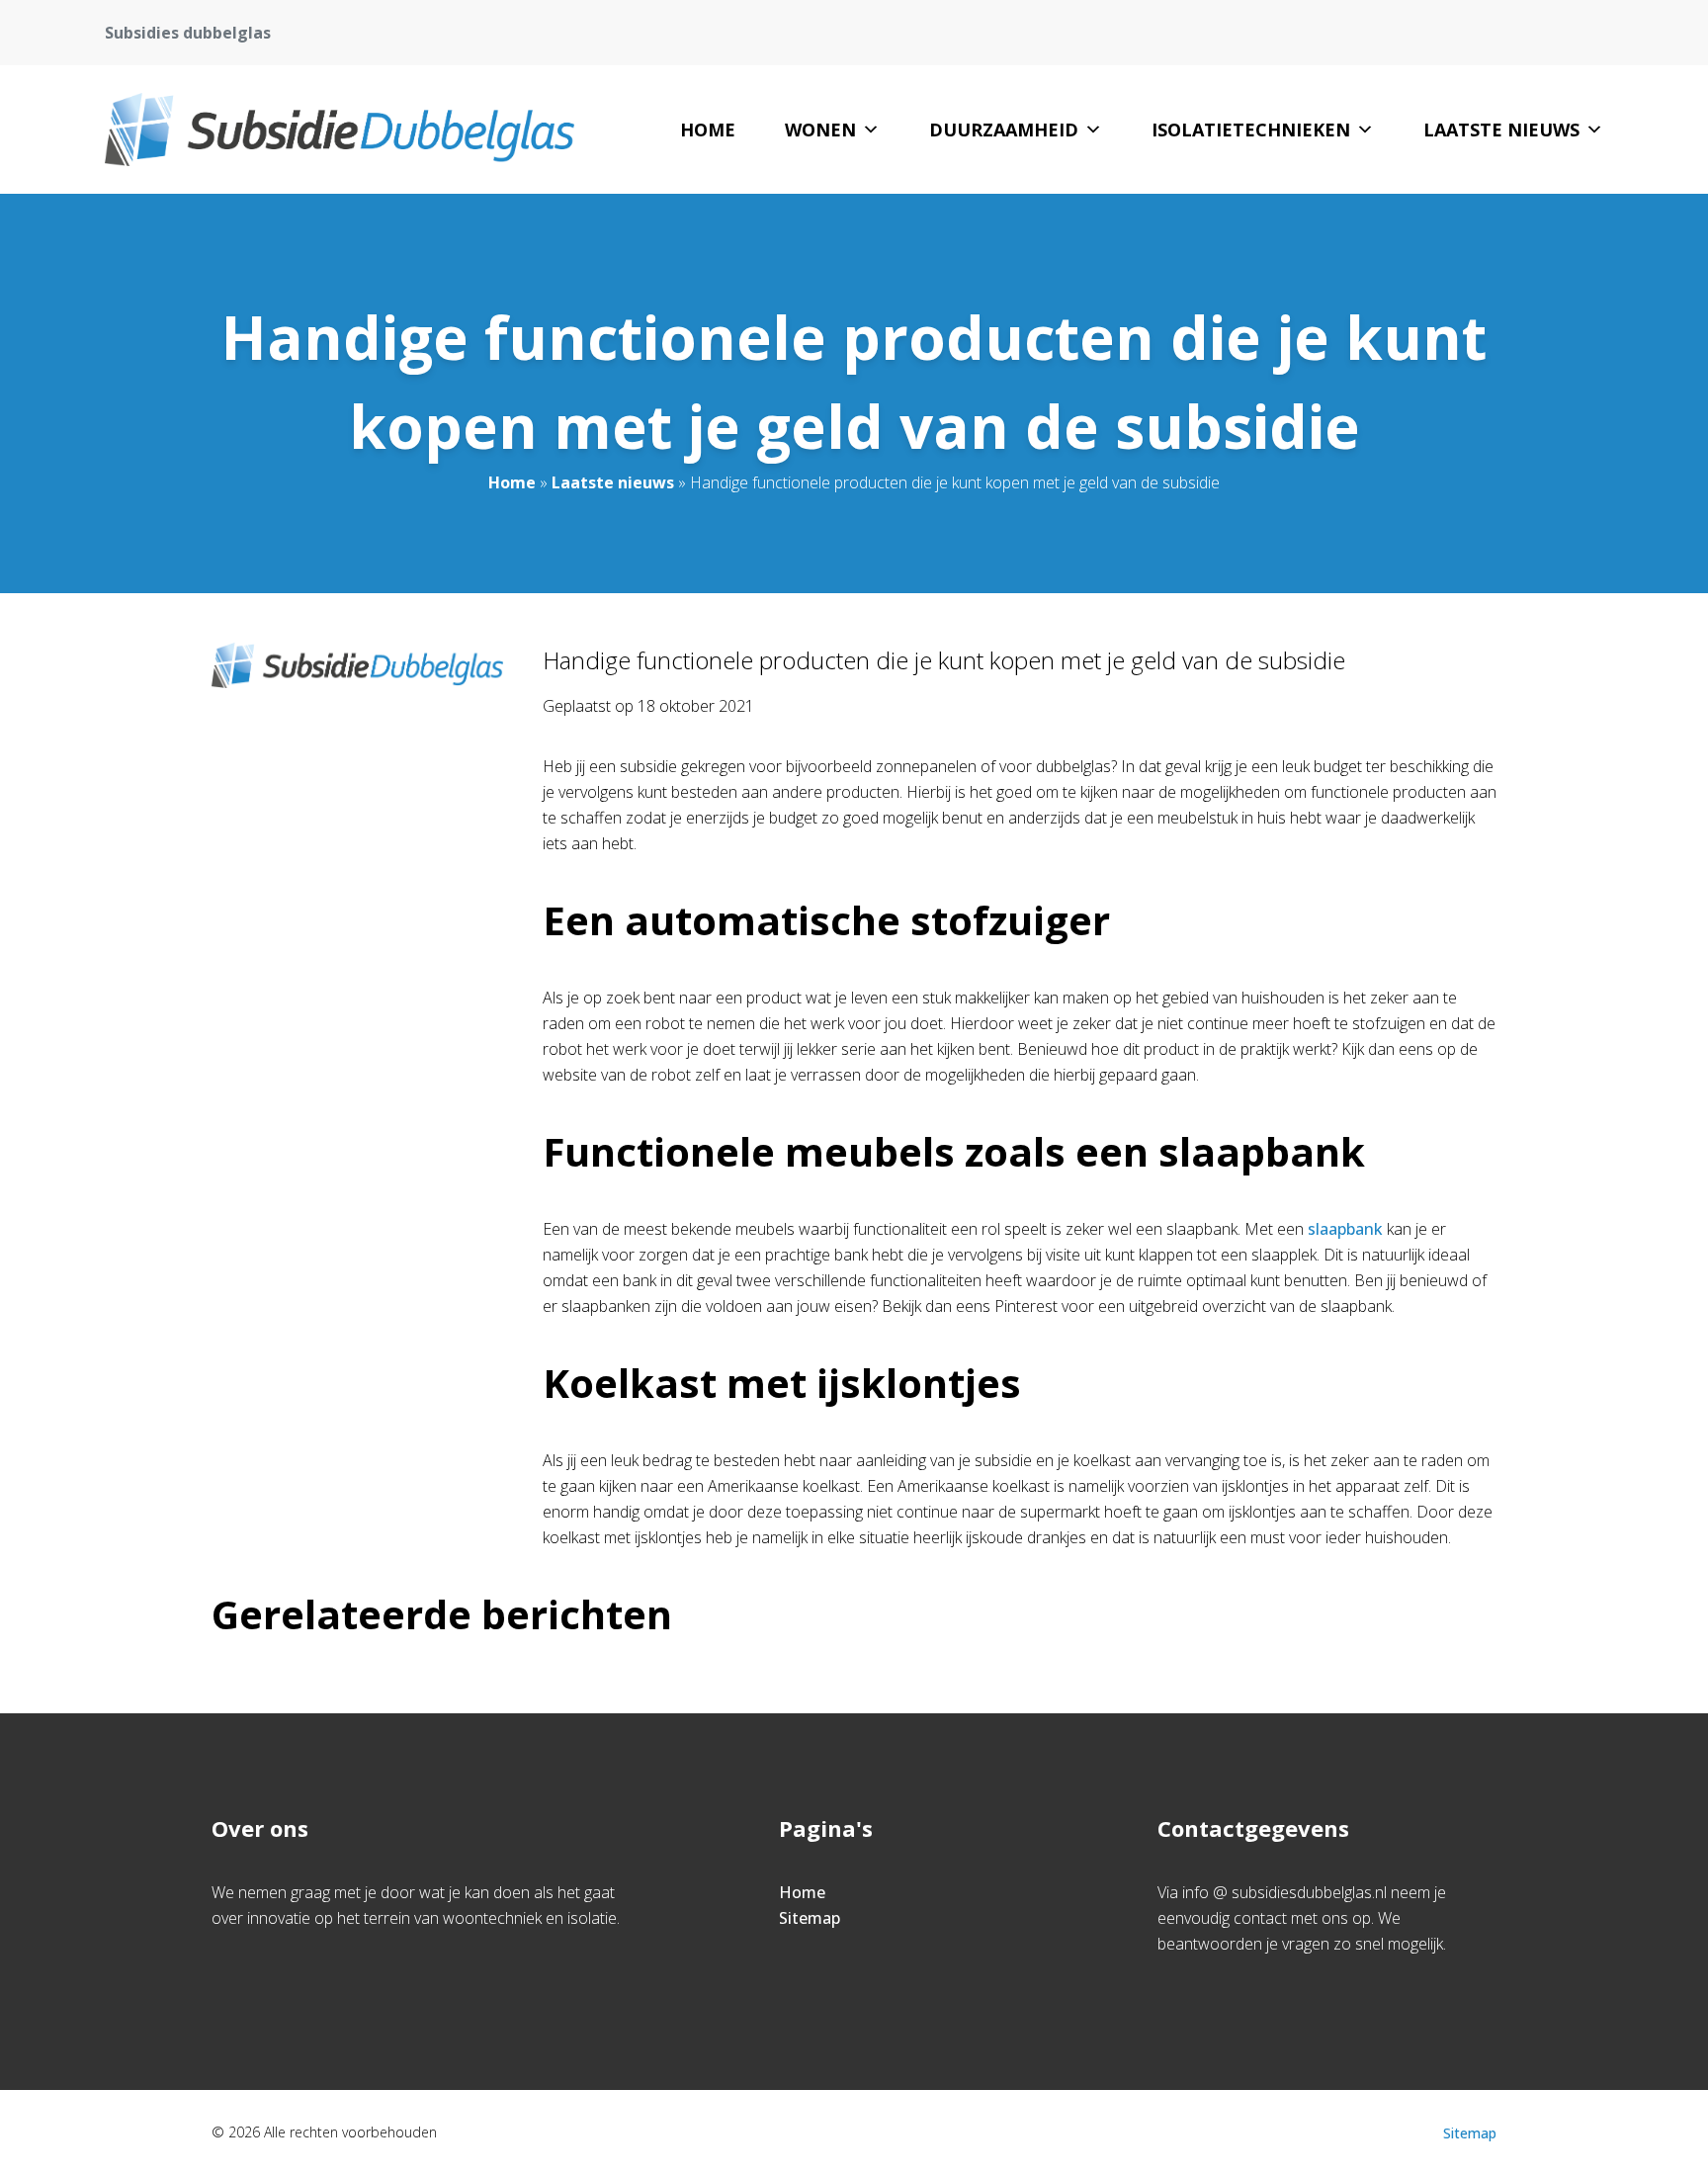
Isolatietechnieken (1251, 130)
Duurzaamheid (1004, 130)
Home (708, 130)
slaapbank (1345, 1229)
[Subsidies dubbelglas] (339, 130)
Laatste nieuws (1501, 130)
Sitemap (810, 1918)
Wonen (820, 130)
